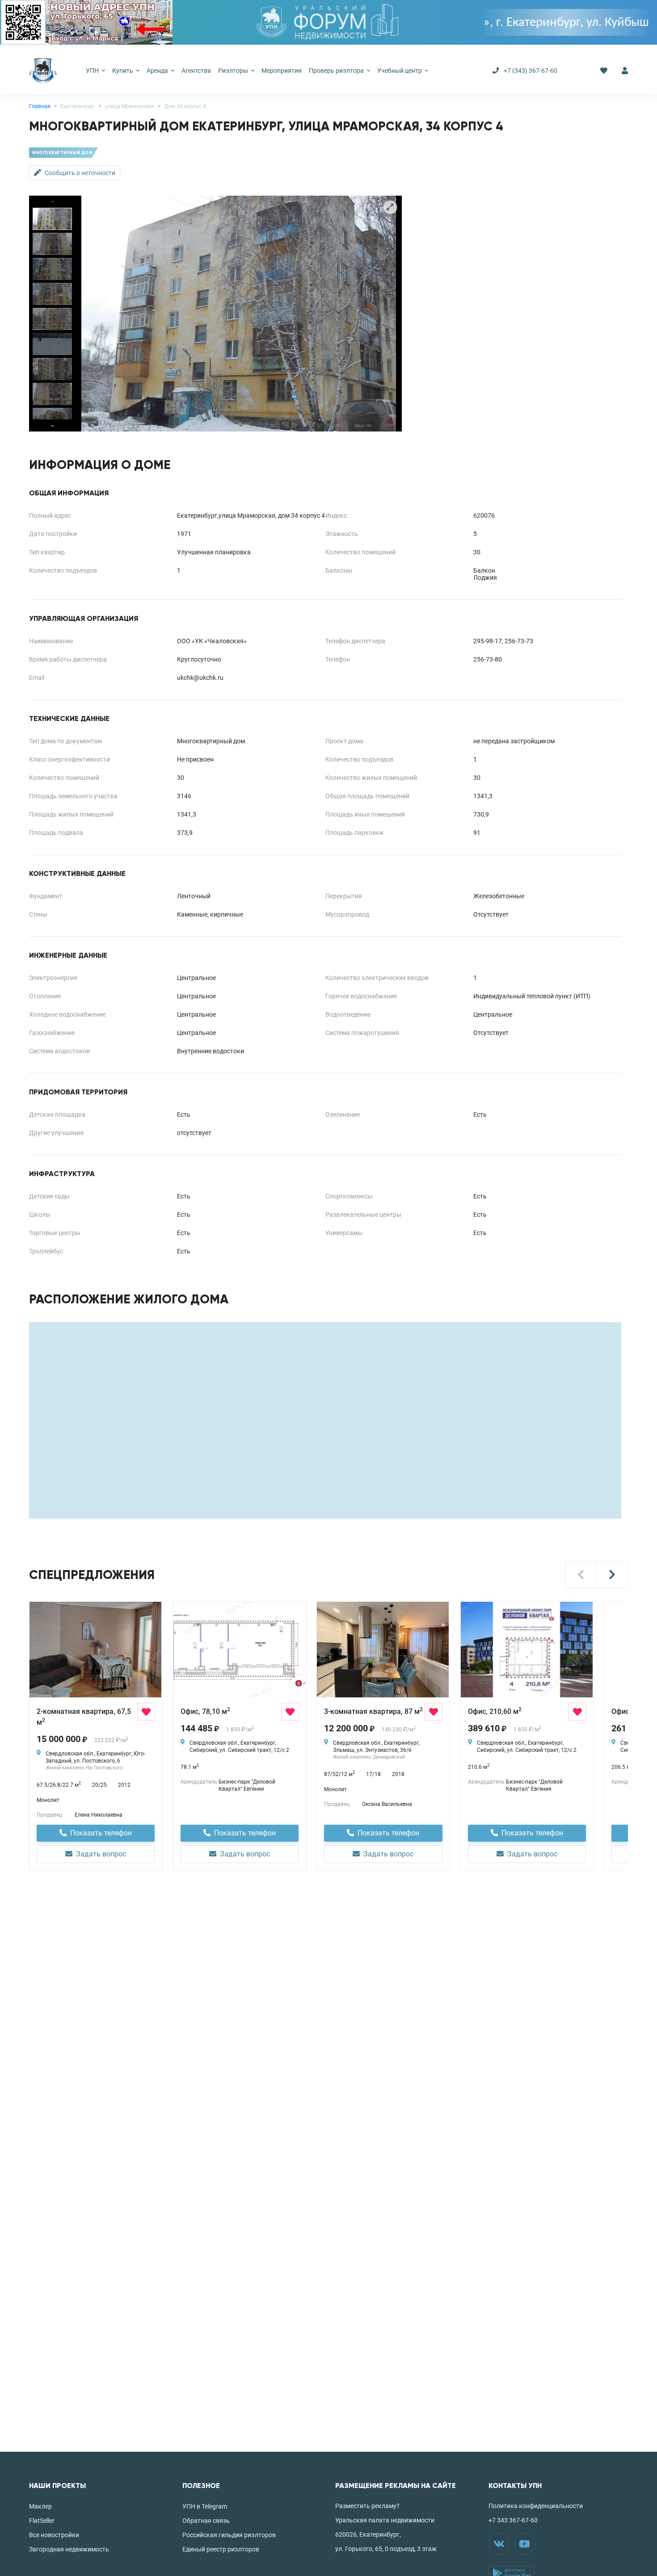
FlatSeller (42, 2521)
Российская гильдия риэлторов (229, 2535)
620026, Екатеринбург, (368, 2534)
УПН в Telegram (205, 2506)
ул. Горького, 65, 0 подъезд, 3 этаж (386, 2549)
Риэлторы (234, 71)
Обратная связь (206, 2521)
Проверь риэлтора (337, 71)
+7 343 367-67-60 (513, 2520)
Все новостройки (54, 2535)
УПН (93, 71)
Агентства (196, 71)
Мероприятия (282, 71)
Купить (123, 71)
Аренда (158, 71)
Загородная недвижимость (69, 2549)
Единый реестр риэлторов (221, 2549)
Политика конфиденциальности (536, 2506)
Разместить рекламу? (367, 2506)
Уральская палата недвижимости (385, 2520)
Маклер (40, 2506)
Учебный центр (400, 71)
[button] (581, 1575)
